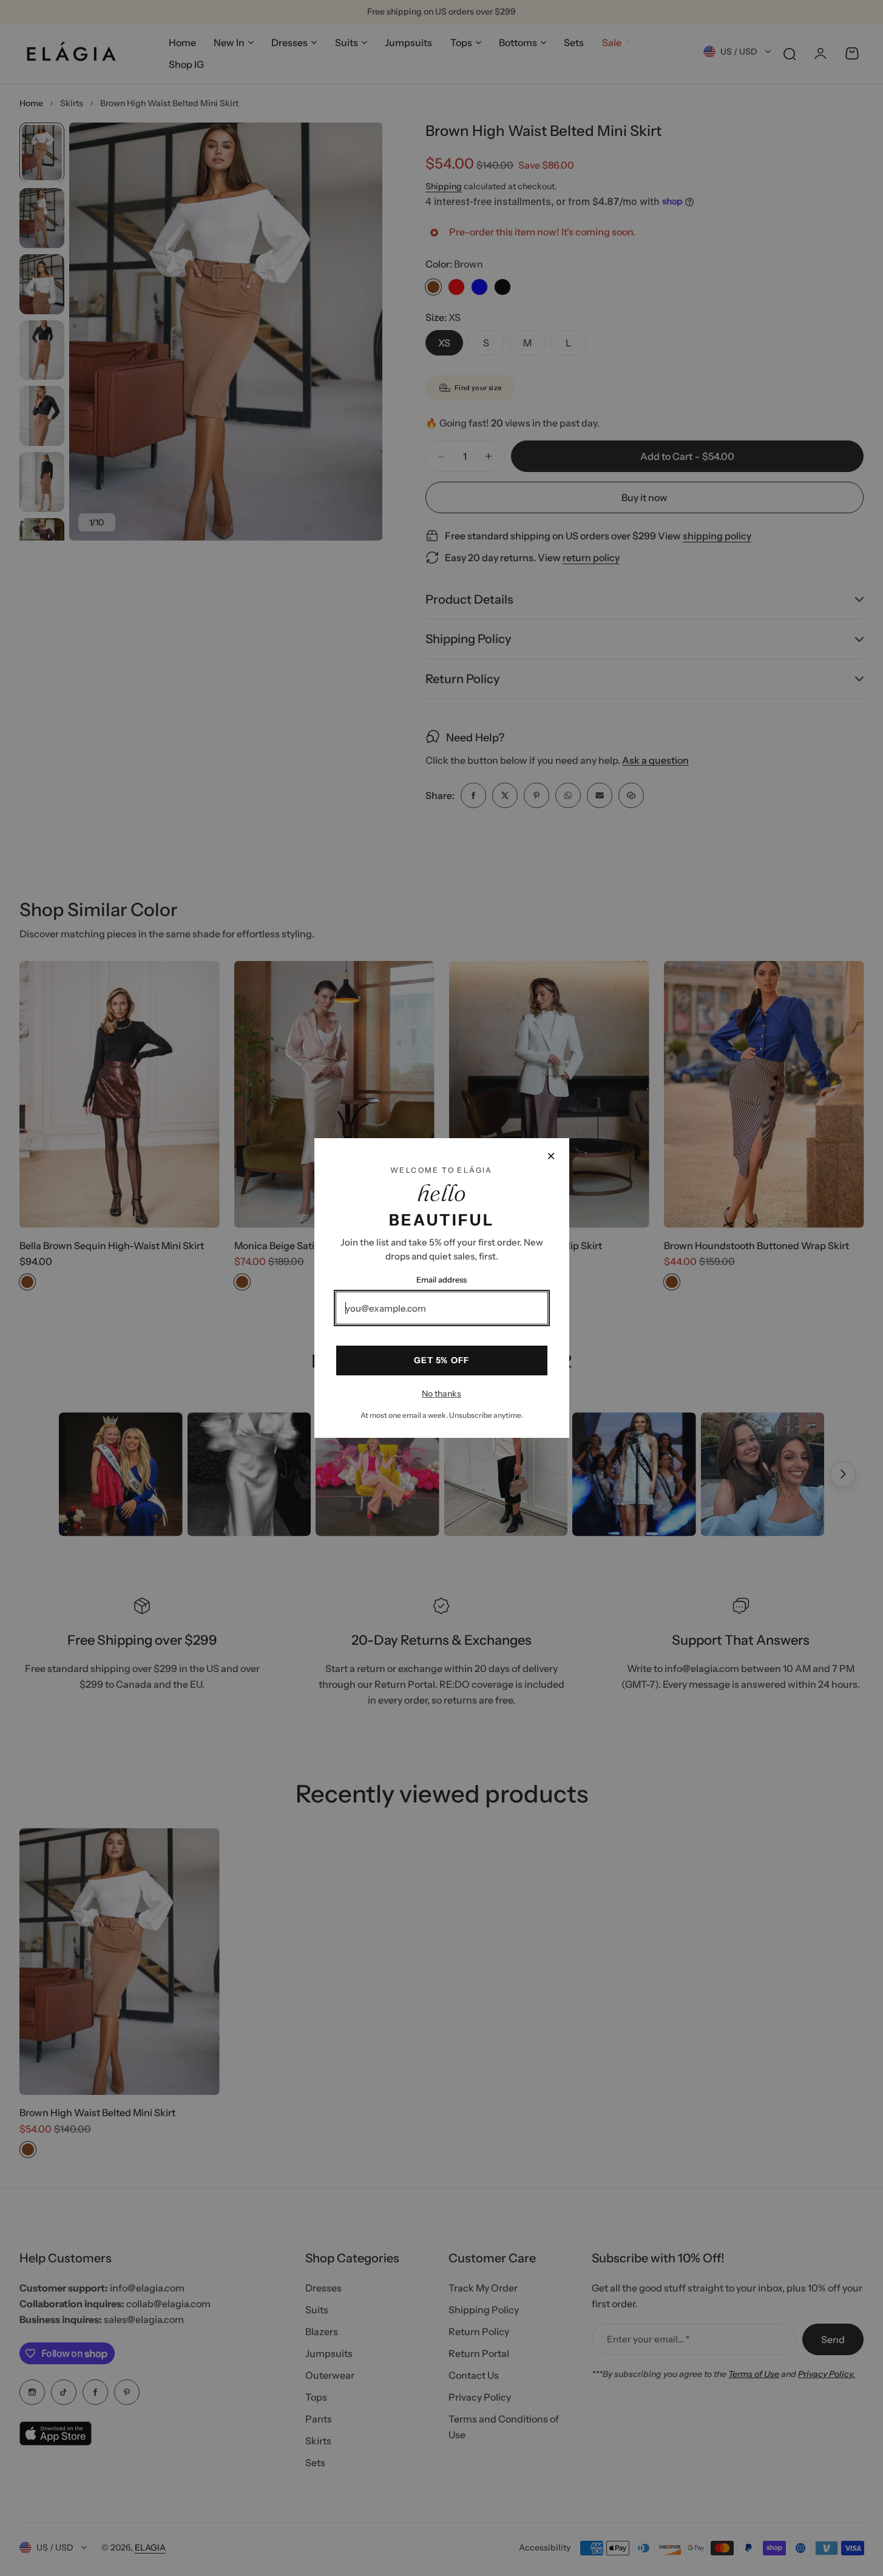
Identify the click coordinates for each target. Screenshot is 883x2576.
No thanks (441, 1394)
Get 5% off (441, 1360)
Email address (441, 1280)
